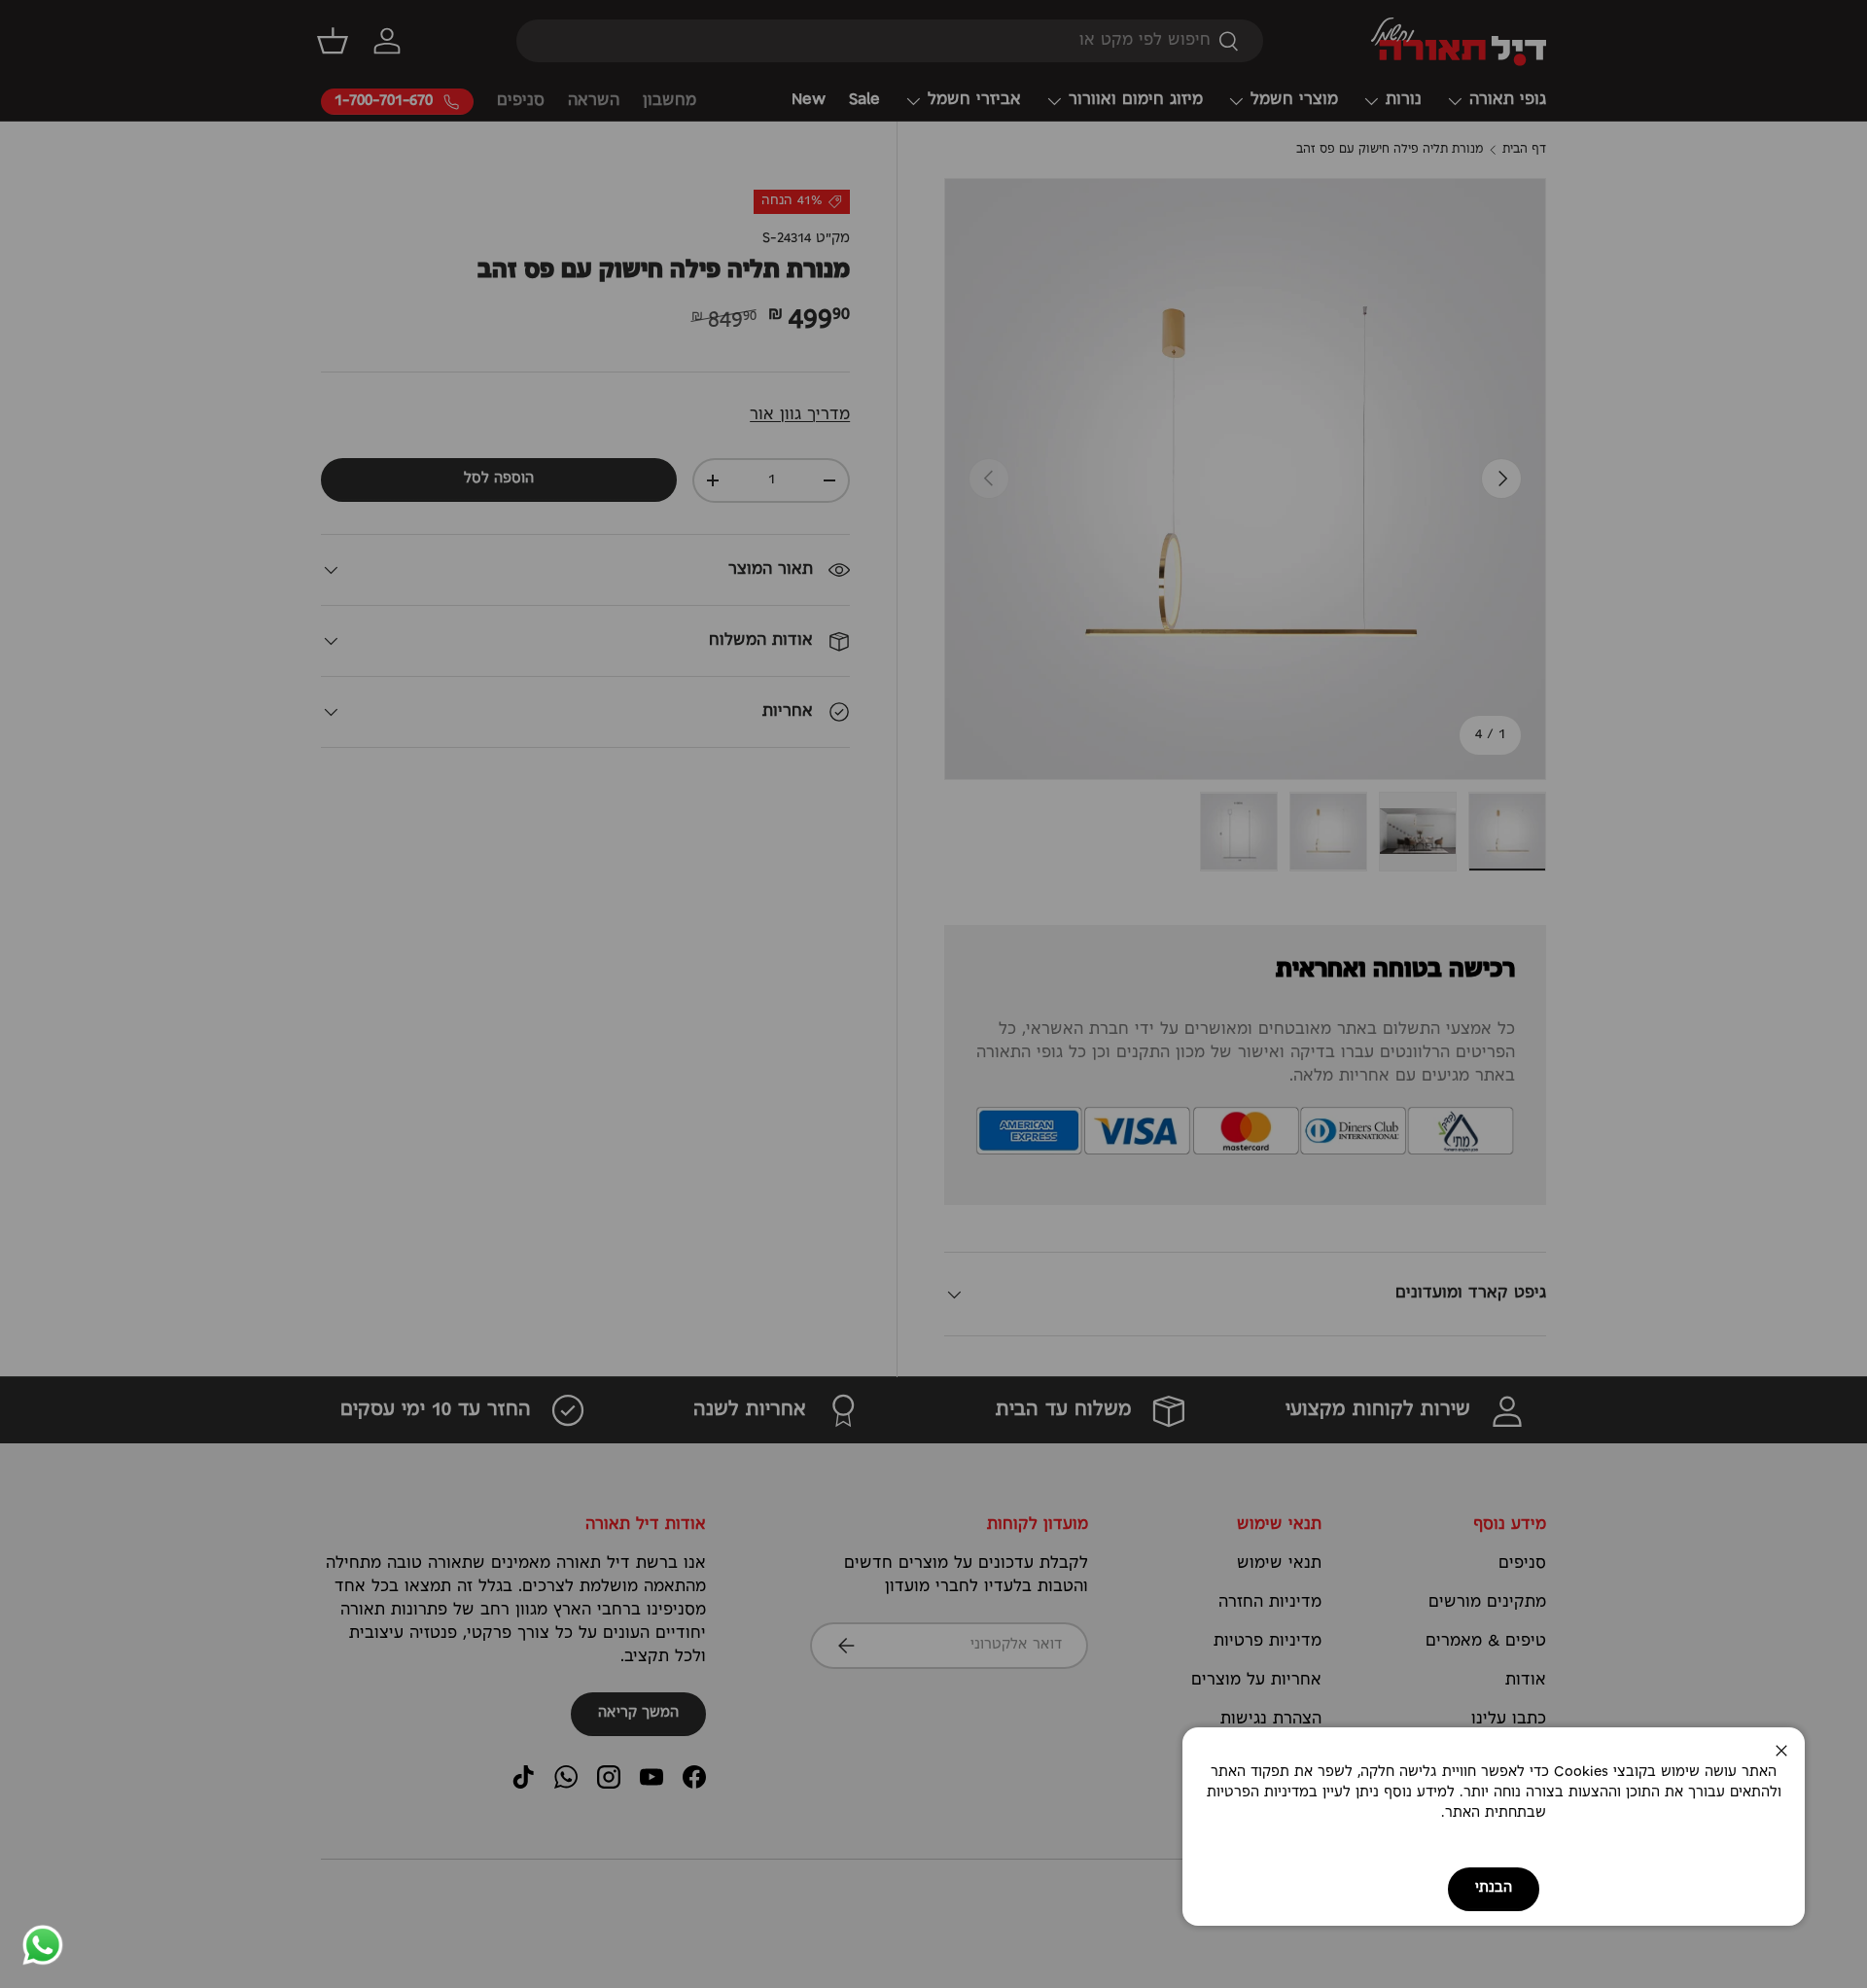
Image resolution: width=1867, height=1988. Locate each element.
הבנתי (1494, 1888)
